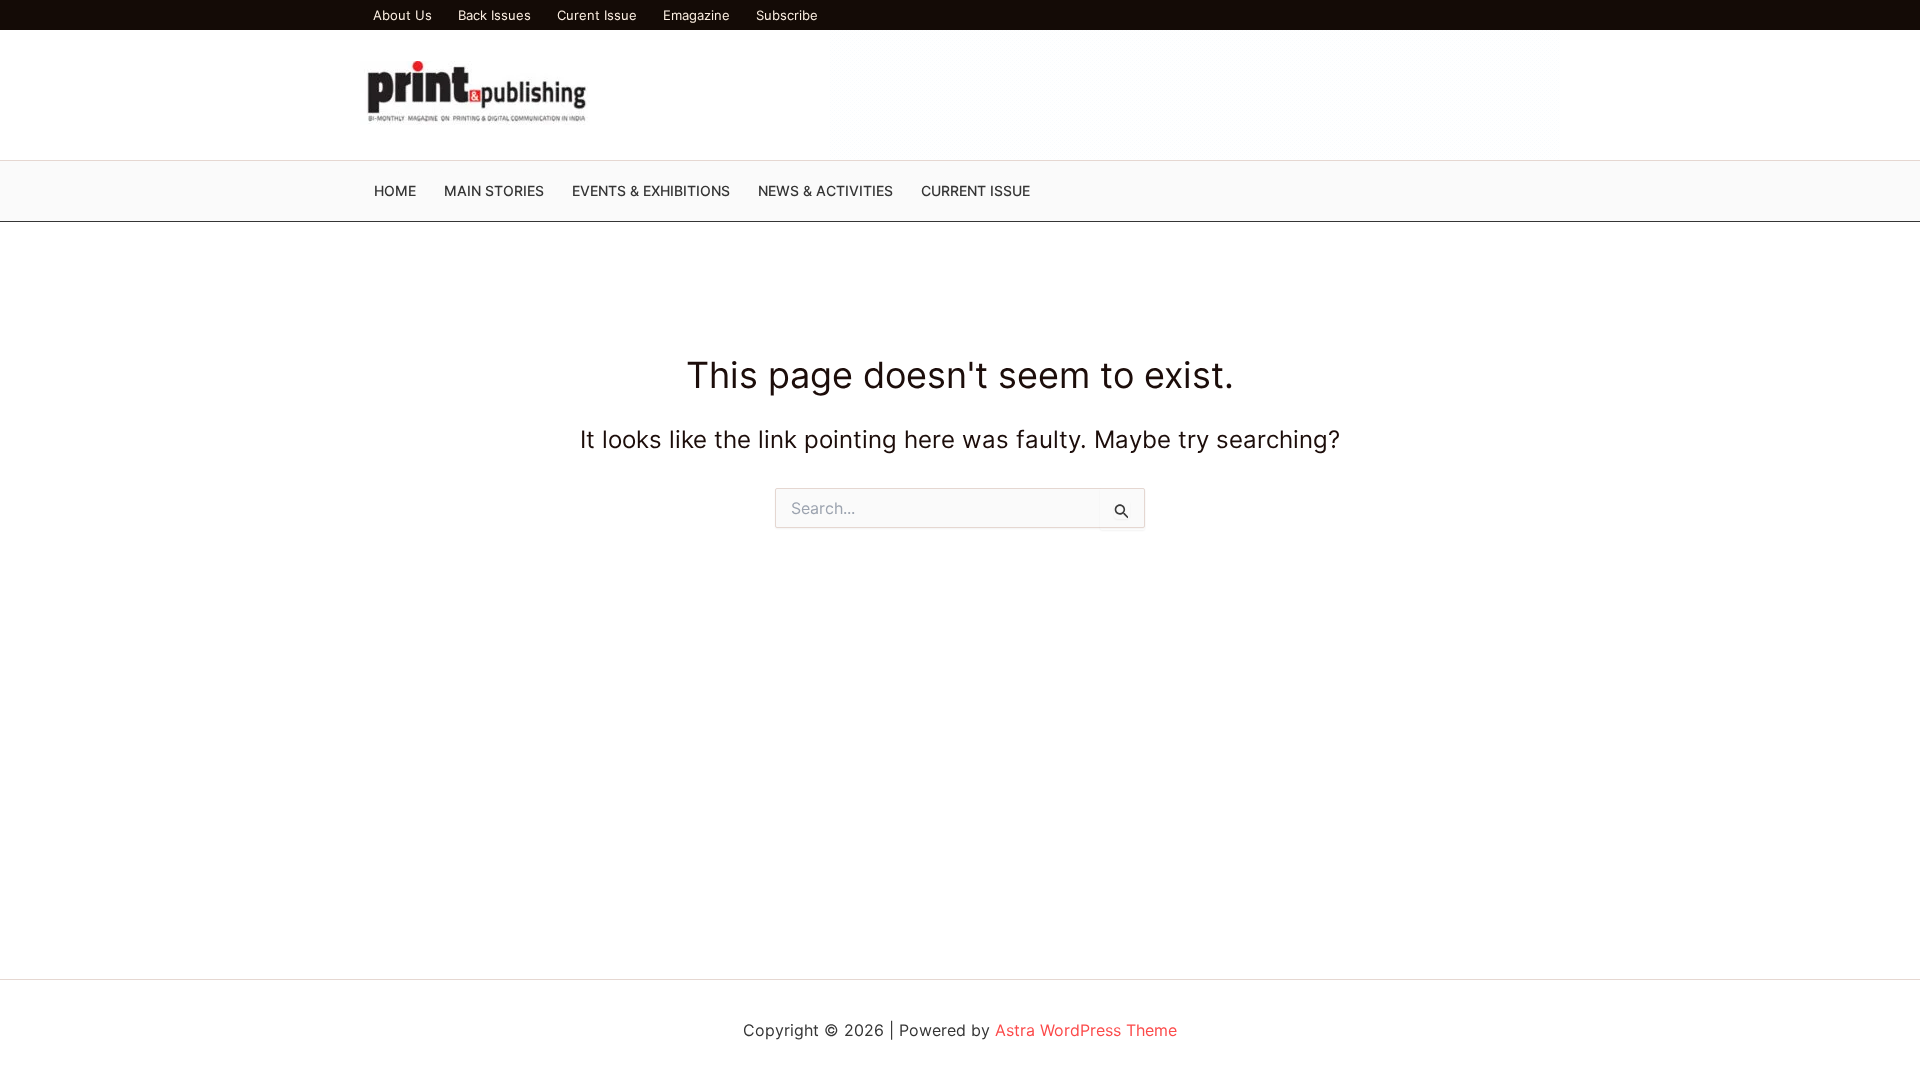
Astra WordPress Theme (1086, 1030)
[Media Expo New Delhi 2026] (1195, 93)
